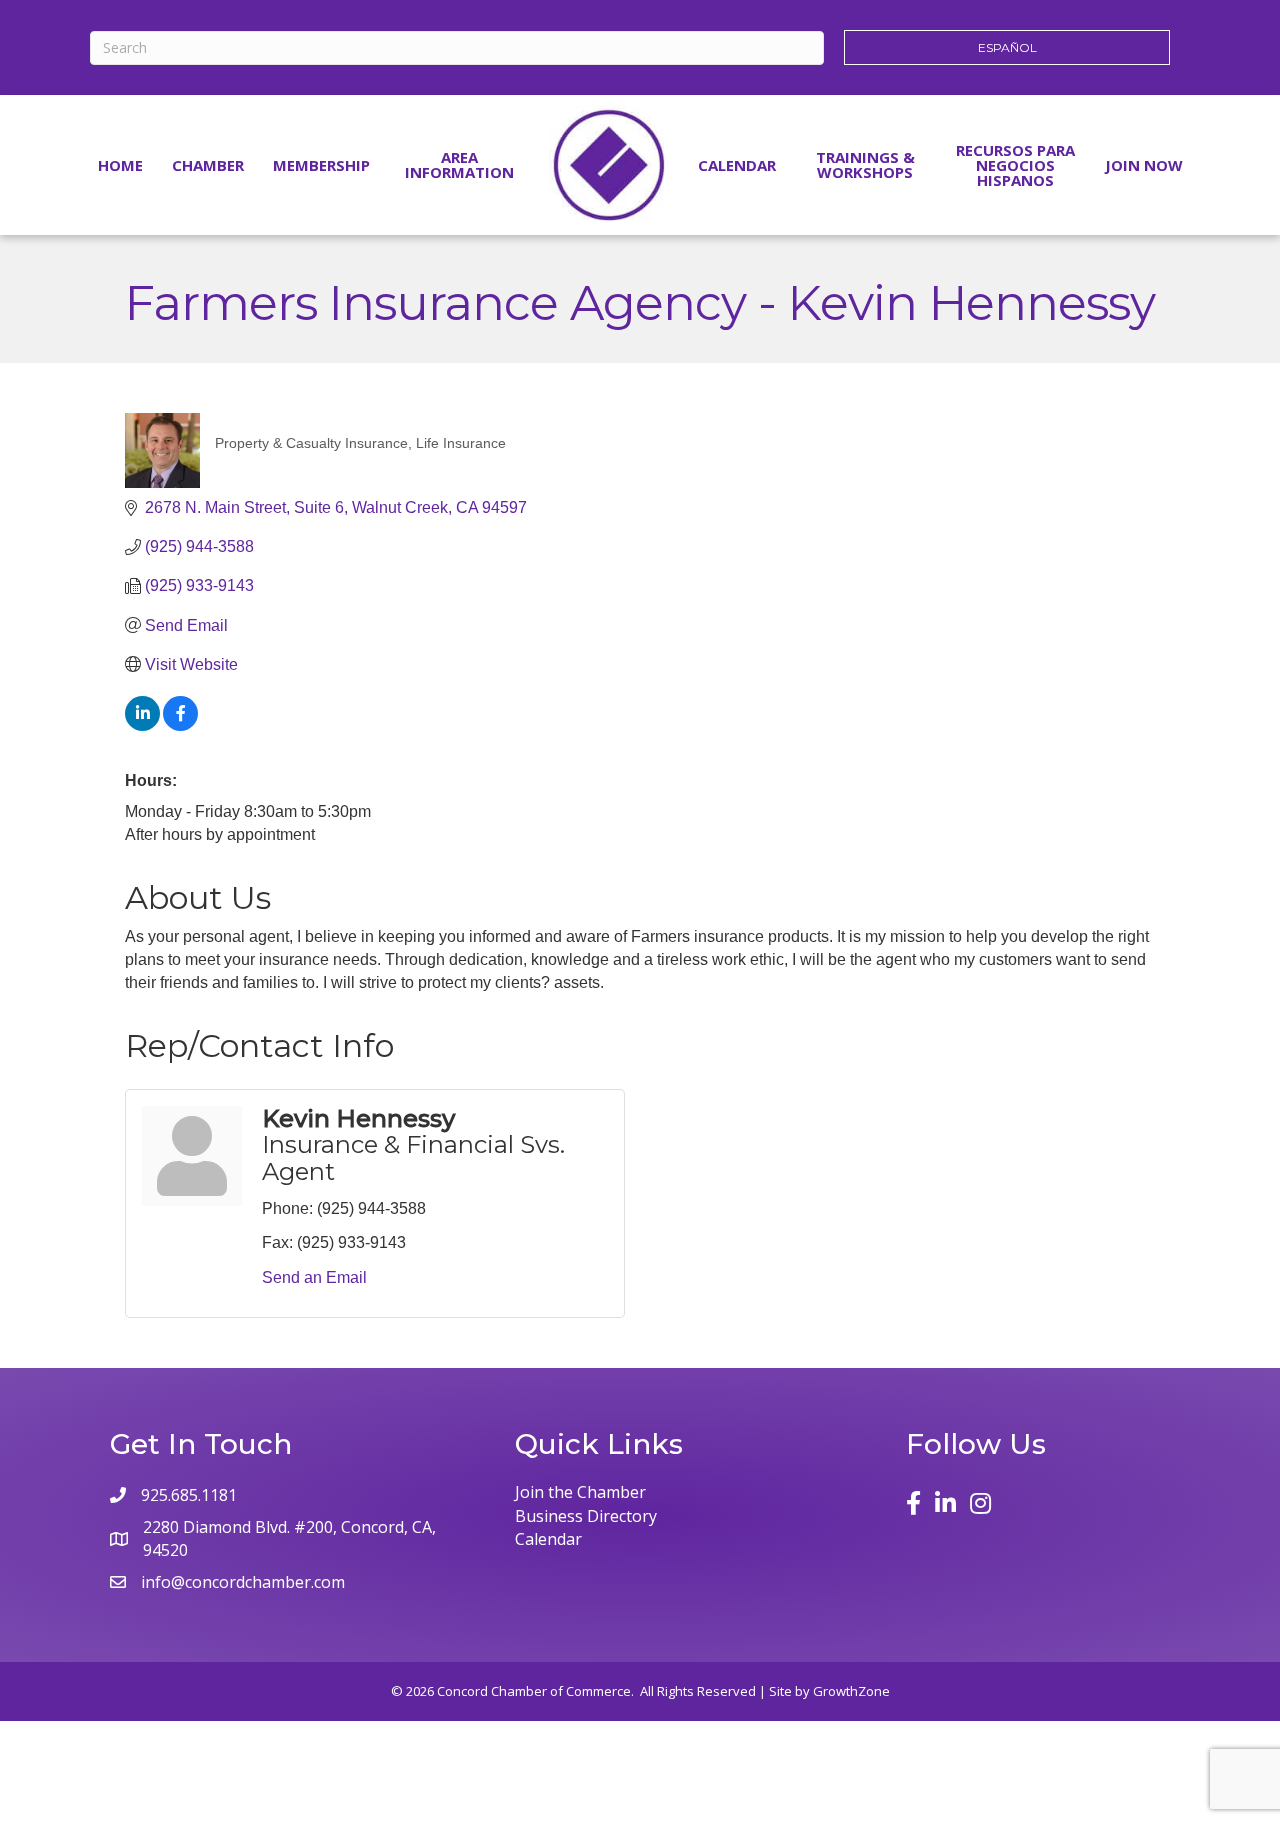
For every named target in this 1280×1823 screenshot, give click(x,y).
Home (120, 165)
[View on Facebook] (180, 725)
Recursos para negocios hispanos (1015, 165)
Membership (321, 165)
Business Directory (586, 1516)
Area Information (459, 164)
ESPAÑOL (1007, 47)
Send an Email (314, 1277)
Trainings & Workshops (865, 164)
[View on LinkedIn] (142, 725)
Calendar (737, 165)
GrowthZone (851, 1691)
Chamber (208, 165)
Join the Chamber (580, 1492)
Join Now (1144, 165)
